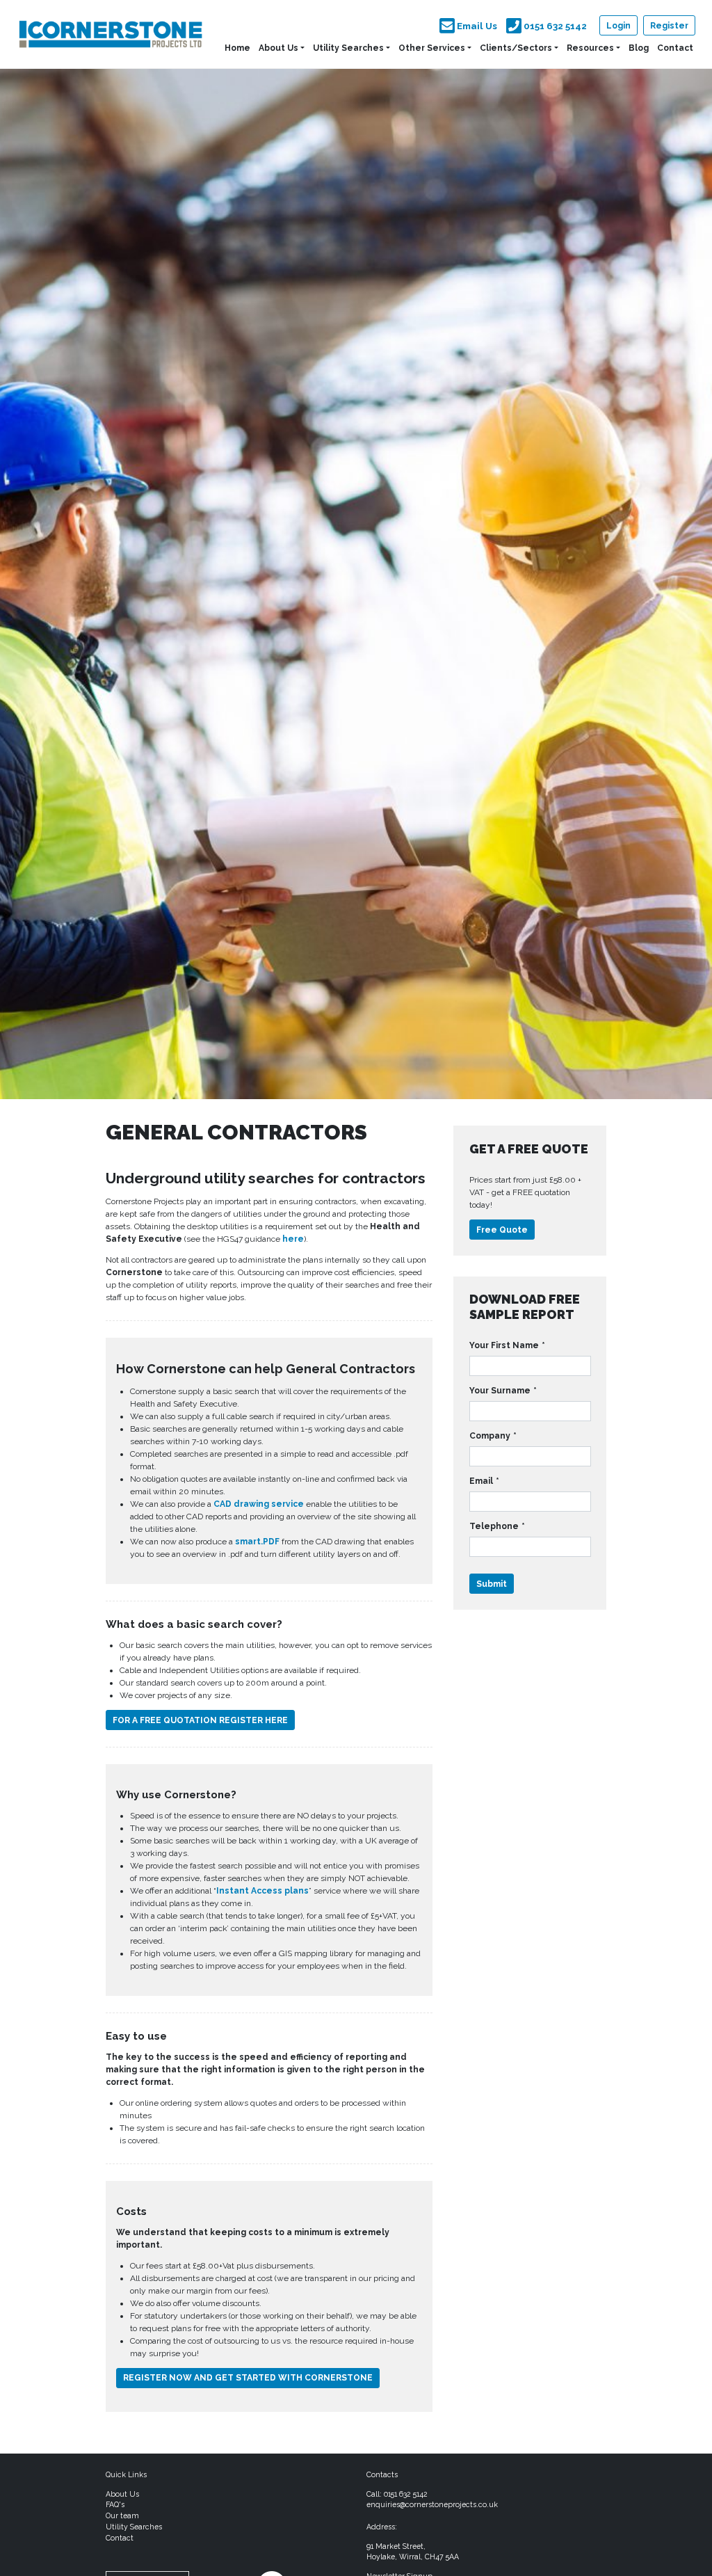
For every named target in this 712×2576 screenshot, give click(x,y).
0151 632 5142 (406, 2494)
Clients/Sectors (516, 48)
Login (618, 26)
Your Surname (503, 1391)
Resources (590, 48)
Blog (639, 48)
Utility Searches (348, 48)
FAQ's (115, 2504)
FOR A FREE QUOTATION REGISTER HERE (200, 1720)
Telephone (497, 1526)
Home (237, 48)
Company (493, 1436)
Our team (122, 2515)
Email (484, 1481)
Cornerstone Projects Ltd (111, 34)
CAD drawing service (259, 1504)
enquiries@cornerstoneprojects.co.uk (432, 2504)
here (293, 1239)
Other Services (432, 48)
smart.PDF (257, 1542)
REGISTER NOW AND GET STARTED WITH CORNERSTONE (248, 2378)
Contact (675, 48)
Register (669, 26)
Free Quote (502, 1230)
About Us (278, 48)
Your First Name (507, 1345)
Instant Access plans (262, 1891)
